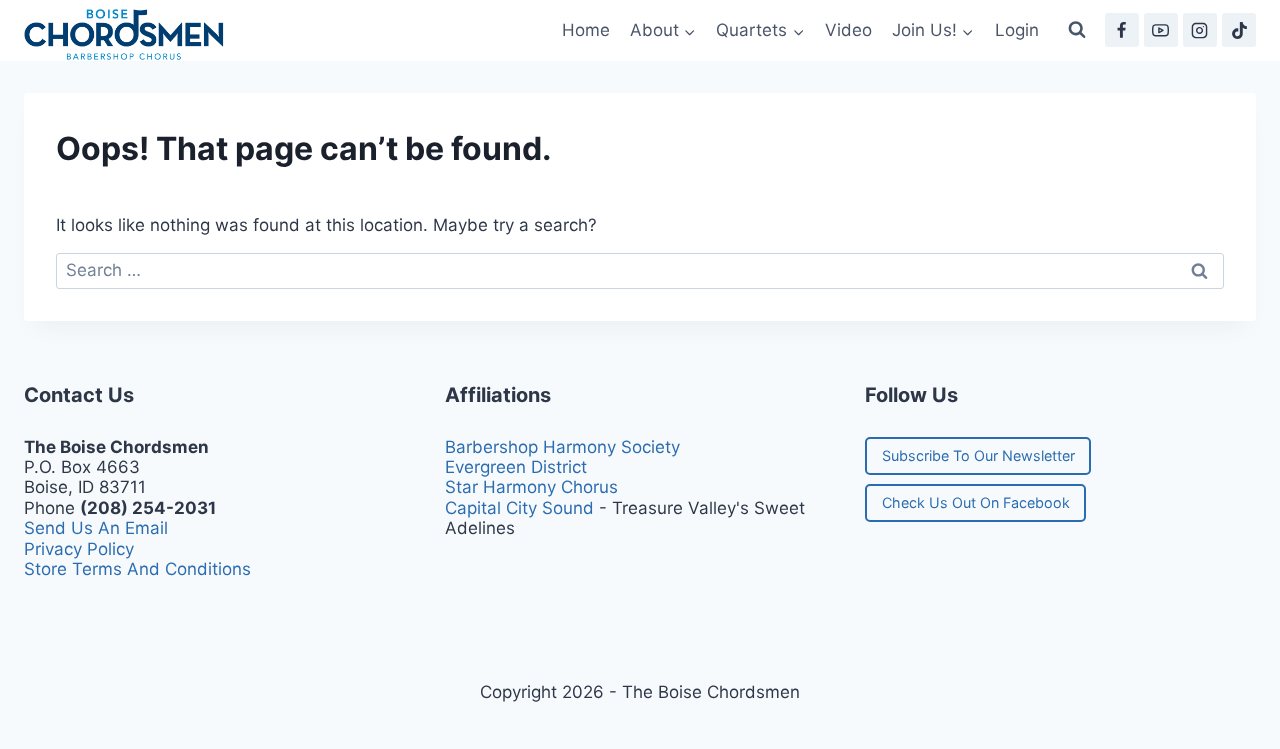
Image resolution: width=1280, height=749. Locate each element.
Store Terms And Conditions (137, 569)
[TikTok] (1239, 30)
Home (586, 30)
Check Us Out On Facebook (976, 502)
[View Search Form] (1077, 30)
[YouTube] (1161, 30)
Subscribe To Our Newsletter (978, 455)
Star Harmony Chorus (531, 487)
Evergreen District (516, 467)
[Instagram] (1200, 30)
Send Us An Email (96, 528)
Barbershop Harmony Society (562, 447)
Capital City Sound (519, 508)
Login (1017, 30)
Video (848, 30)
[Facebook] (1122, 30)
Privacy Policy (79, 549)
